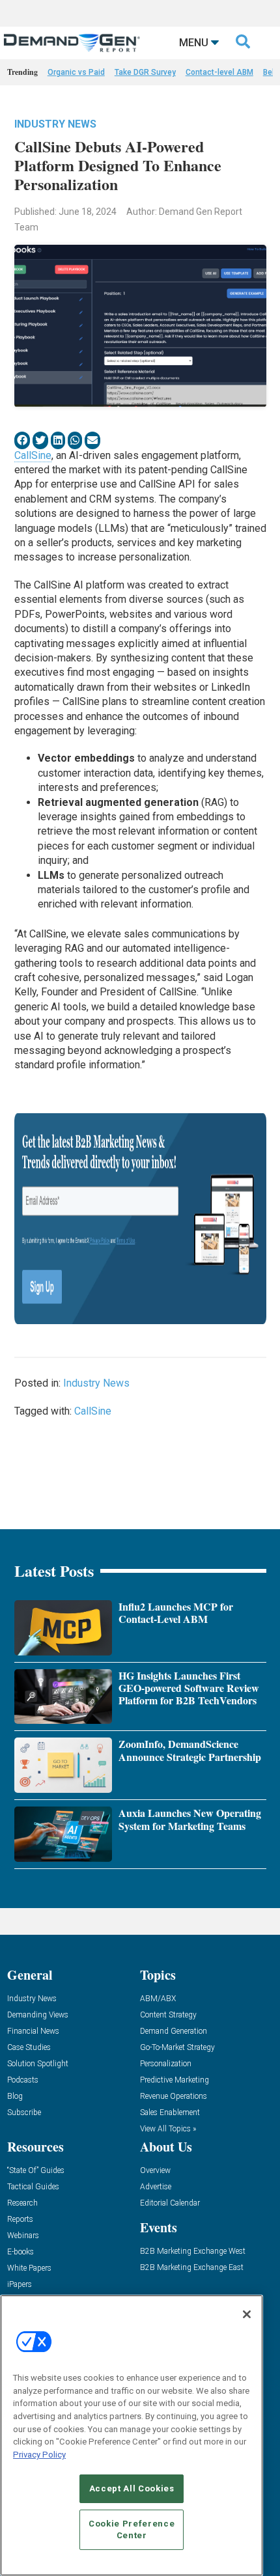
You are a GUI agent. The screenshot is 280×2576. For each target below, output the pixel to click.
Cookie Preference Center (132, 2529)
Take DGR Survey (145, 72)
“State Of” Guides (36, 2171)
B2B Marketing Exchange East (192, 2268)
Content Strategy (168, 2015)
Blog (15, 2097)
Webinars (23, 2236)
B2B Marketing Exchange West (193, 2251)
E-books (21, 2252)
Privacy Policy (39, 2455)
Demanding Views (38, 2015)
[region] (132, 2435)
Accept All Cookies (132, 2488)
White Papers (29, 2268)
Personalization (166, 2064)
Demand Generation (174, 2031)
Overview (155, 2171)
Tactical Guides (33, 2187)
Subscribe (24, 2113)
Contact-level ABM (219, 72)
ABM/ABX (158, 1999)
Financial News (33, 2031)
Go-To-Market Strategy (177, 2048)
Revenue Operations (174, 2097)
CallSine (33, 455)
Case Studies (29, 2048)
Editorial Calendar (170, 2203)
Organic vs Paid (76, 72)
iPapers (20, 2285)
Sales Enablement (170, 2113)
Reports (20, 2220)
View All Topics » (168, 2129)
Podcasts (23, 2080)
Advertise (156, 2187)
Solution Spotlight (38, 2064)
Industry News (55, 124)
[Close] (247, 2314)
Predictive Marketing (175, 2080)
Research (22, 2203)
